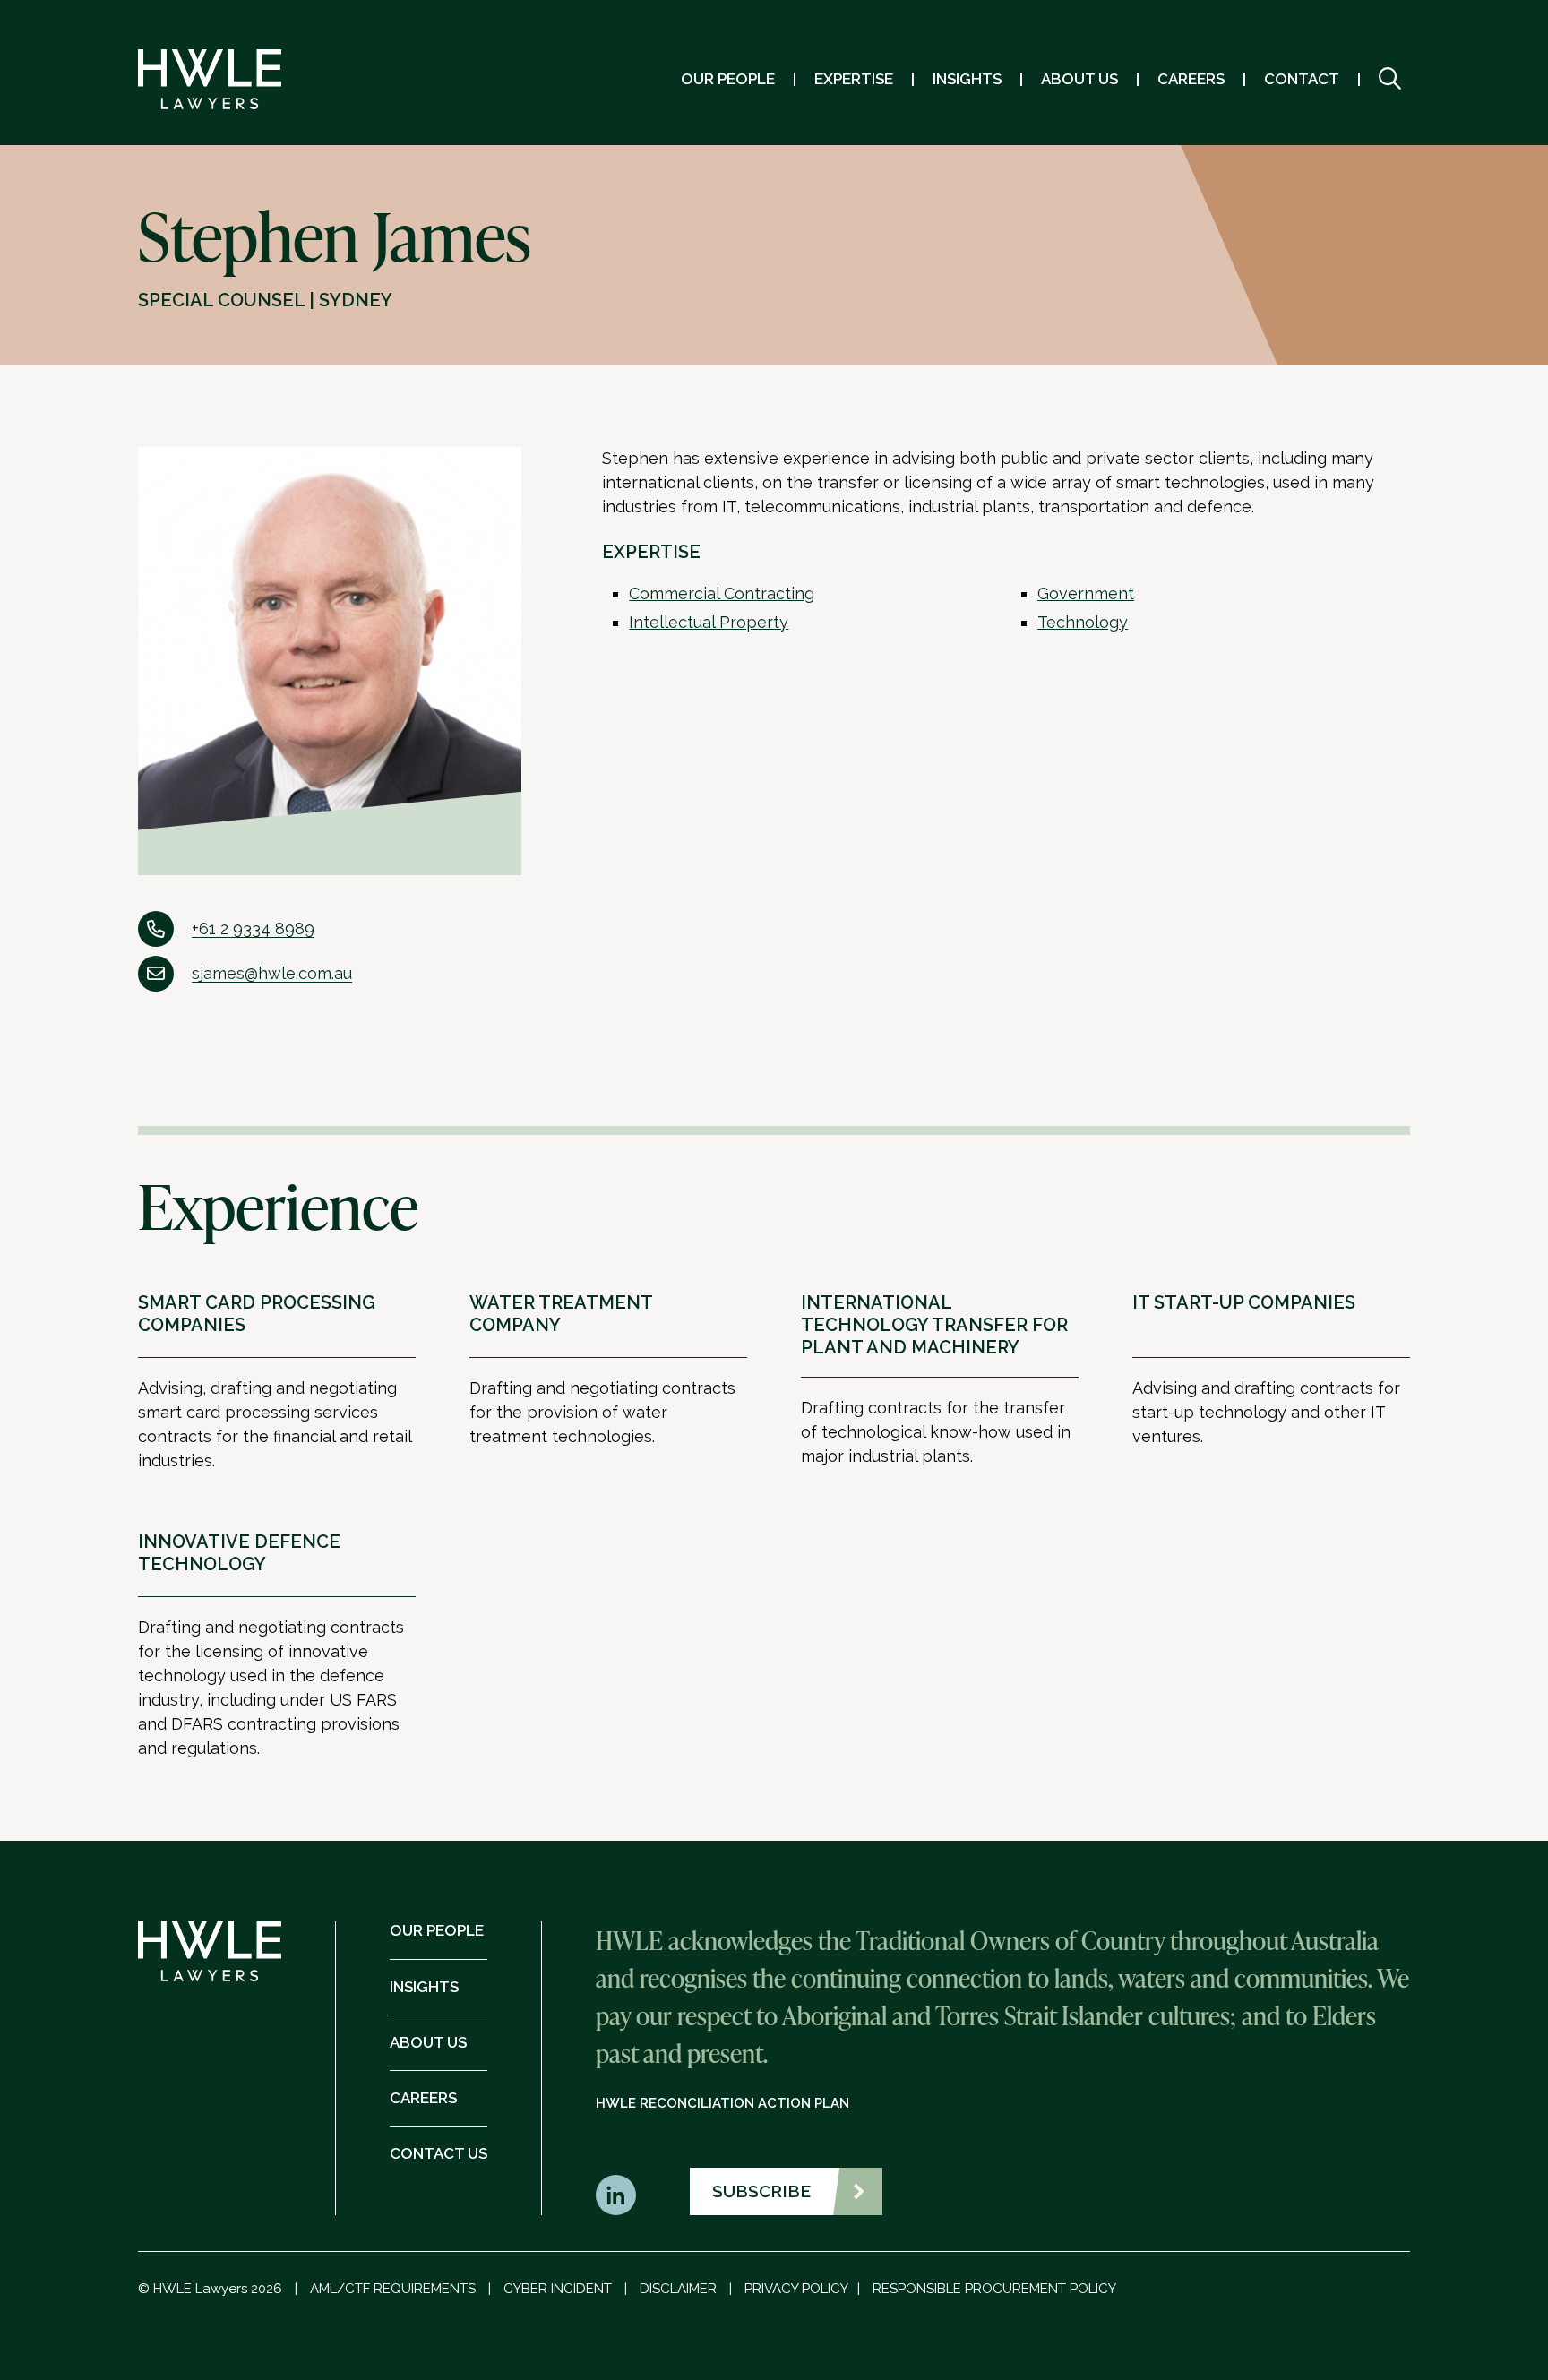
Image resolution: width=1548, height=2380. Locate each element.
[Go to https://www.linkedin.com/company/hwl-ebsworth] (616, 2195)
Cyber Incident (558, 2289)
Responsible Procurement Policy (994, 2289)
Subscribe (761, 2191)
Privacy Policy (796, 2289)
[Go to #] (1390, 79)
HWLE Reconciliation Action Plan (722, 2103)
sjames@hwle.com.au (272, 973)
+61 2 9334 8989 (253, 928)
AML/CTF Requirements (393, 2289)
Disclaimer (678, 2289)
